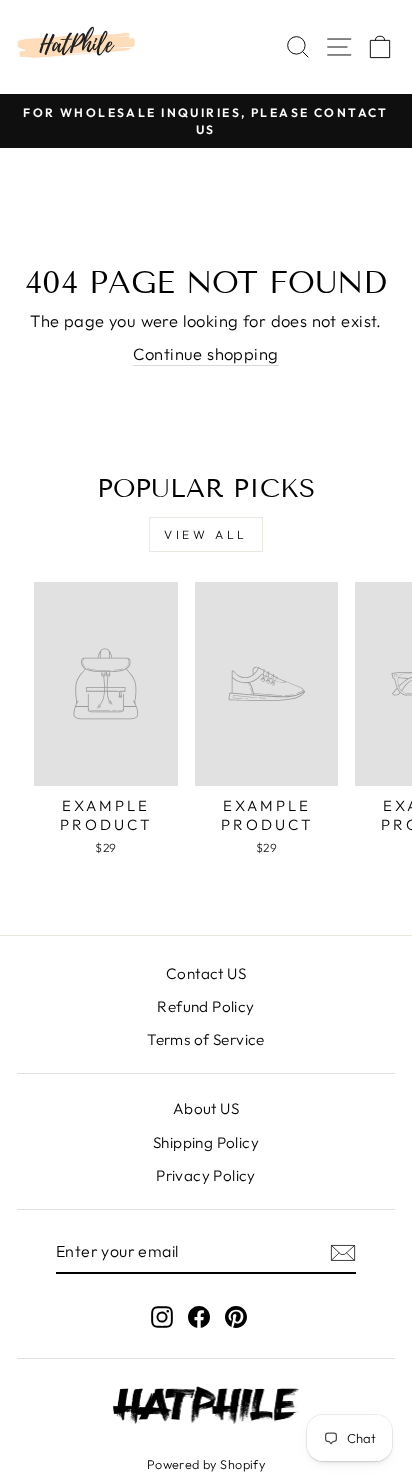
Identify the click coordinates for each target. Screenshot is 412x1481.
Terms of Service (206, 1039)
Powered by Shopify (206, 1464)
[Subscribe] (343, 1252)
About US (206, 1108)
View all (206, 534)
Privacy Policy (206, 1175)
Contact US (206, 973)
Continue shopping (205, 353)
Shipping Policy (206, 1142)
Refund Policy (205, 1006)
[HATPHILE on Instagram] (162, 1315)
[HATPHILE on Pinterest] (236, 1315)
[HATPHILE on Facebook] (199, 1315)
